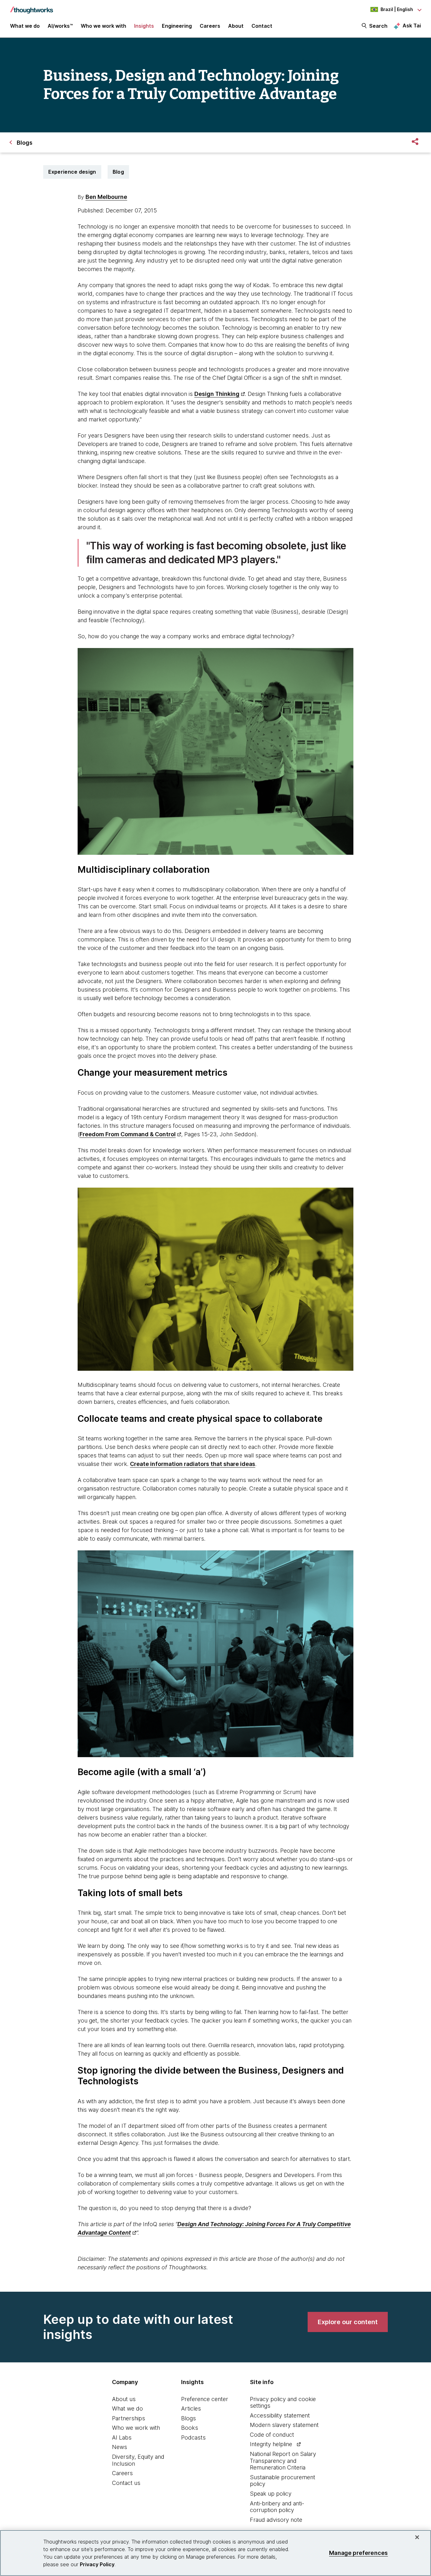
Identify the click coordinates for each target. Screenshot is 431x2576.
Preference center (205, 2399)
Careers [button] (210, 26)
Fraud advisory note (276, 2520)
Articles (191, 2408)
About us (124, 2399)
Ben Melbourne (106, 197)
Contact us (126, 2483)
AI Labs (122, 2437)
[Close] (417, 2537)
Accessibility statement (280, 2415)
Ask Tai (412, 26)
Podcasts (193, 2437)
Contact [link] (262, 26)
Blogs (189, 2418)
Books (190, 2428)
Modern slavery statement (284, 2425)
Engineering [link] (177, 26)
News (120, 2447)
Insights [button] (144, 26)
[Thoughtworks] (32, 7)
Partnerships (129, 2418)
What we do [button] (25, 26)
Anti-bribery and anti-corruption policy (277, 2507)
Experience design (72, 172)
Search (378, 26)
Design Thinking (217, 394)
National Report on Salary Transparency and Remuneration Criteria (283, 2461)
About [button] (236, 26)
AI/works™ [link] (60, 26)
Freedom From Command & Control (128, 1134)
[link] (348, 2322)
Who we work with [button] (103, 26)
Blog (118, 172)
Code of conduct (272, 2435)
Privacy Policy (97, 2564)
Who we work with (136, 2428)
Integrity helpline (271, 2444)
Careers (122, 2473)
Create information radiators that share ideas (193, 1464)
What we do (127, 2408)
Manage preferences (358, 2553)
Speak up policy (271, 2494)
